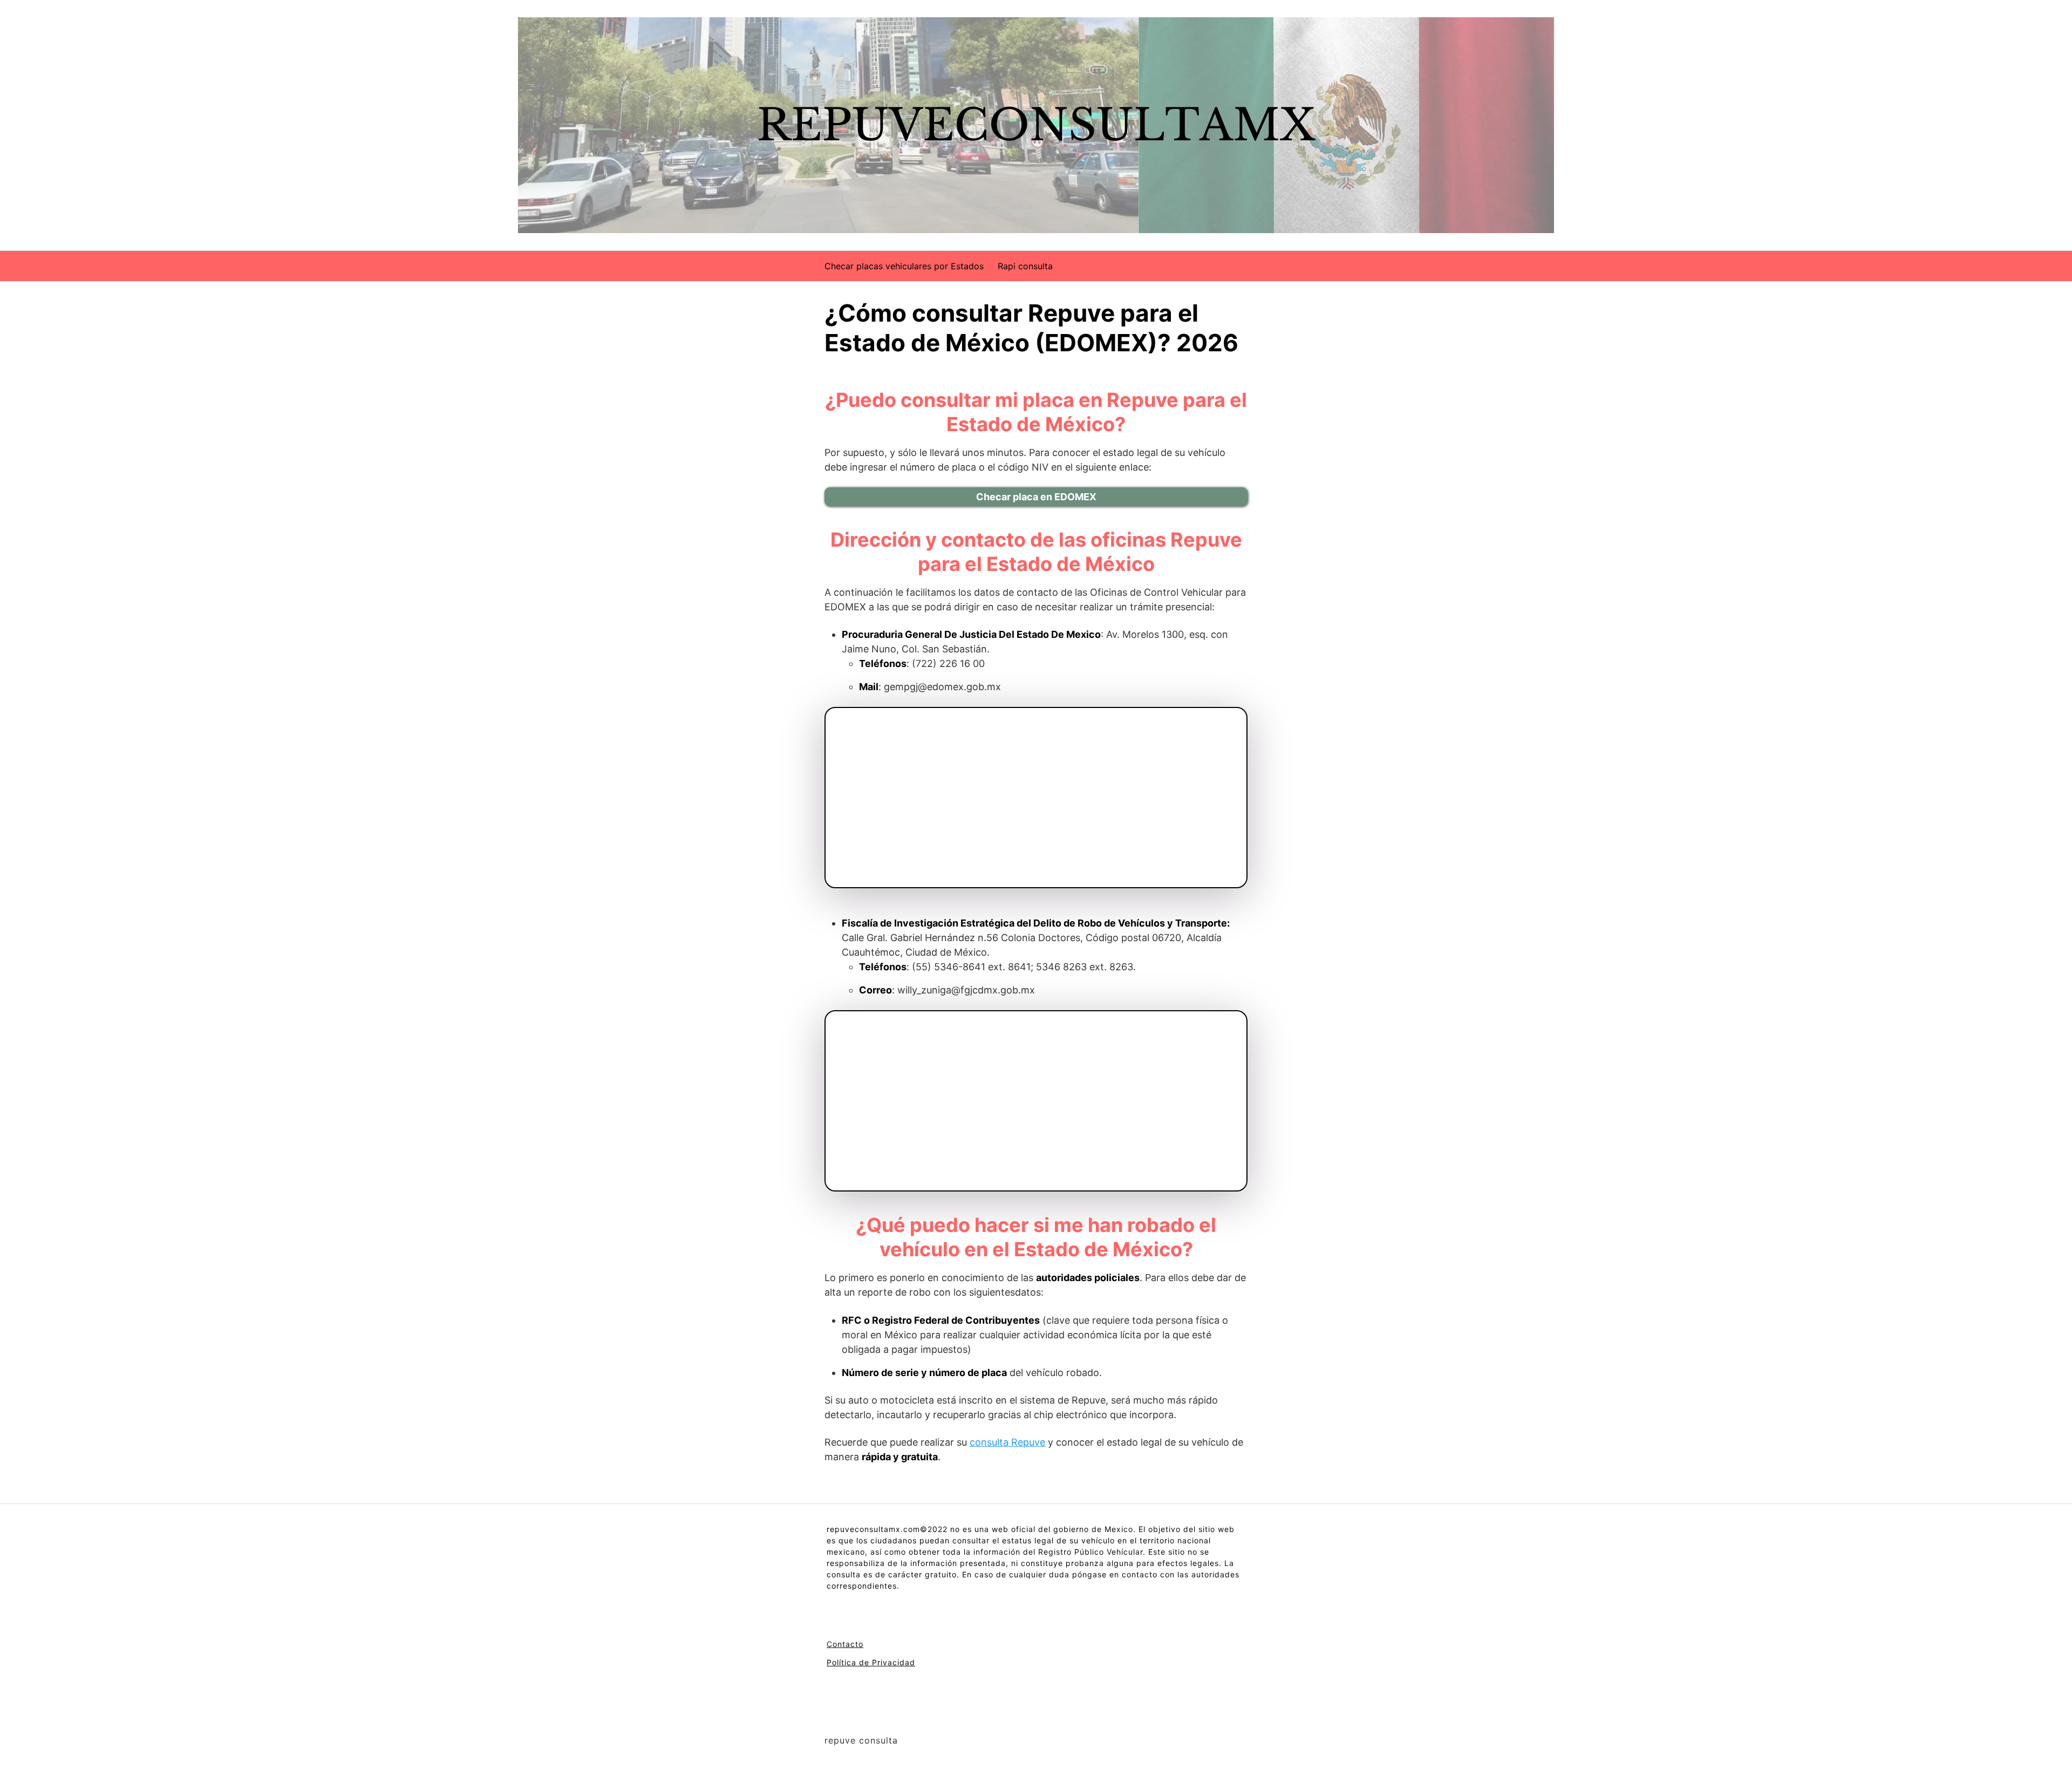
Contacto (845, 1644)
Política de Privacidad (871, 1662)
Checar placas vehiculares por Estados (904, 266)
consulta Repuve (1007, 1442)
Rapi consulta (1025, 266)
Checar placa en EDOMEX (1036, 497)
